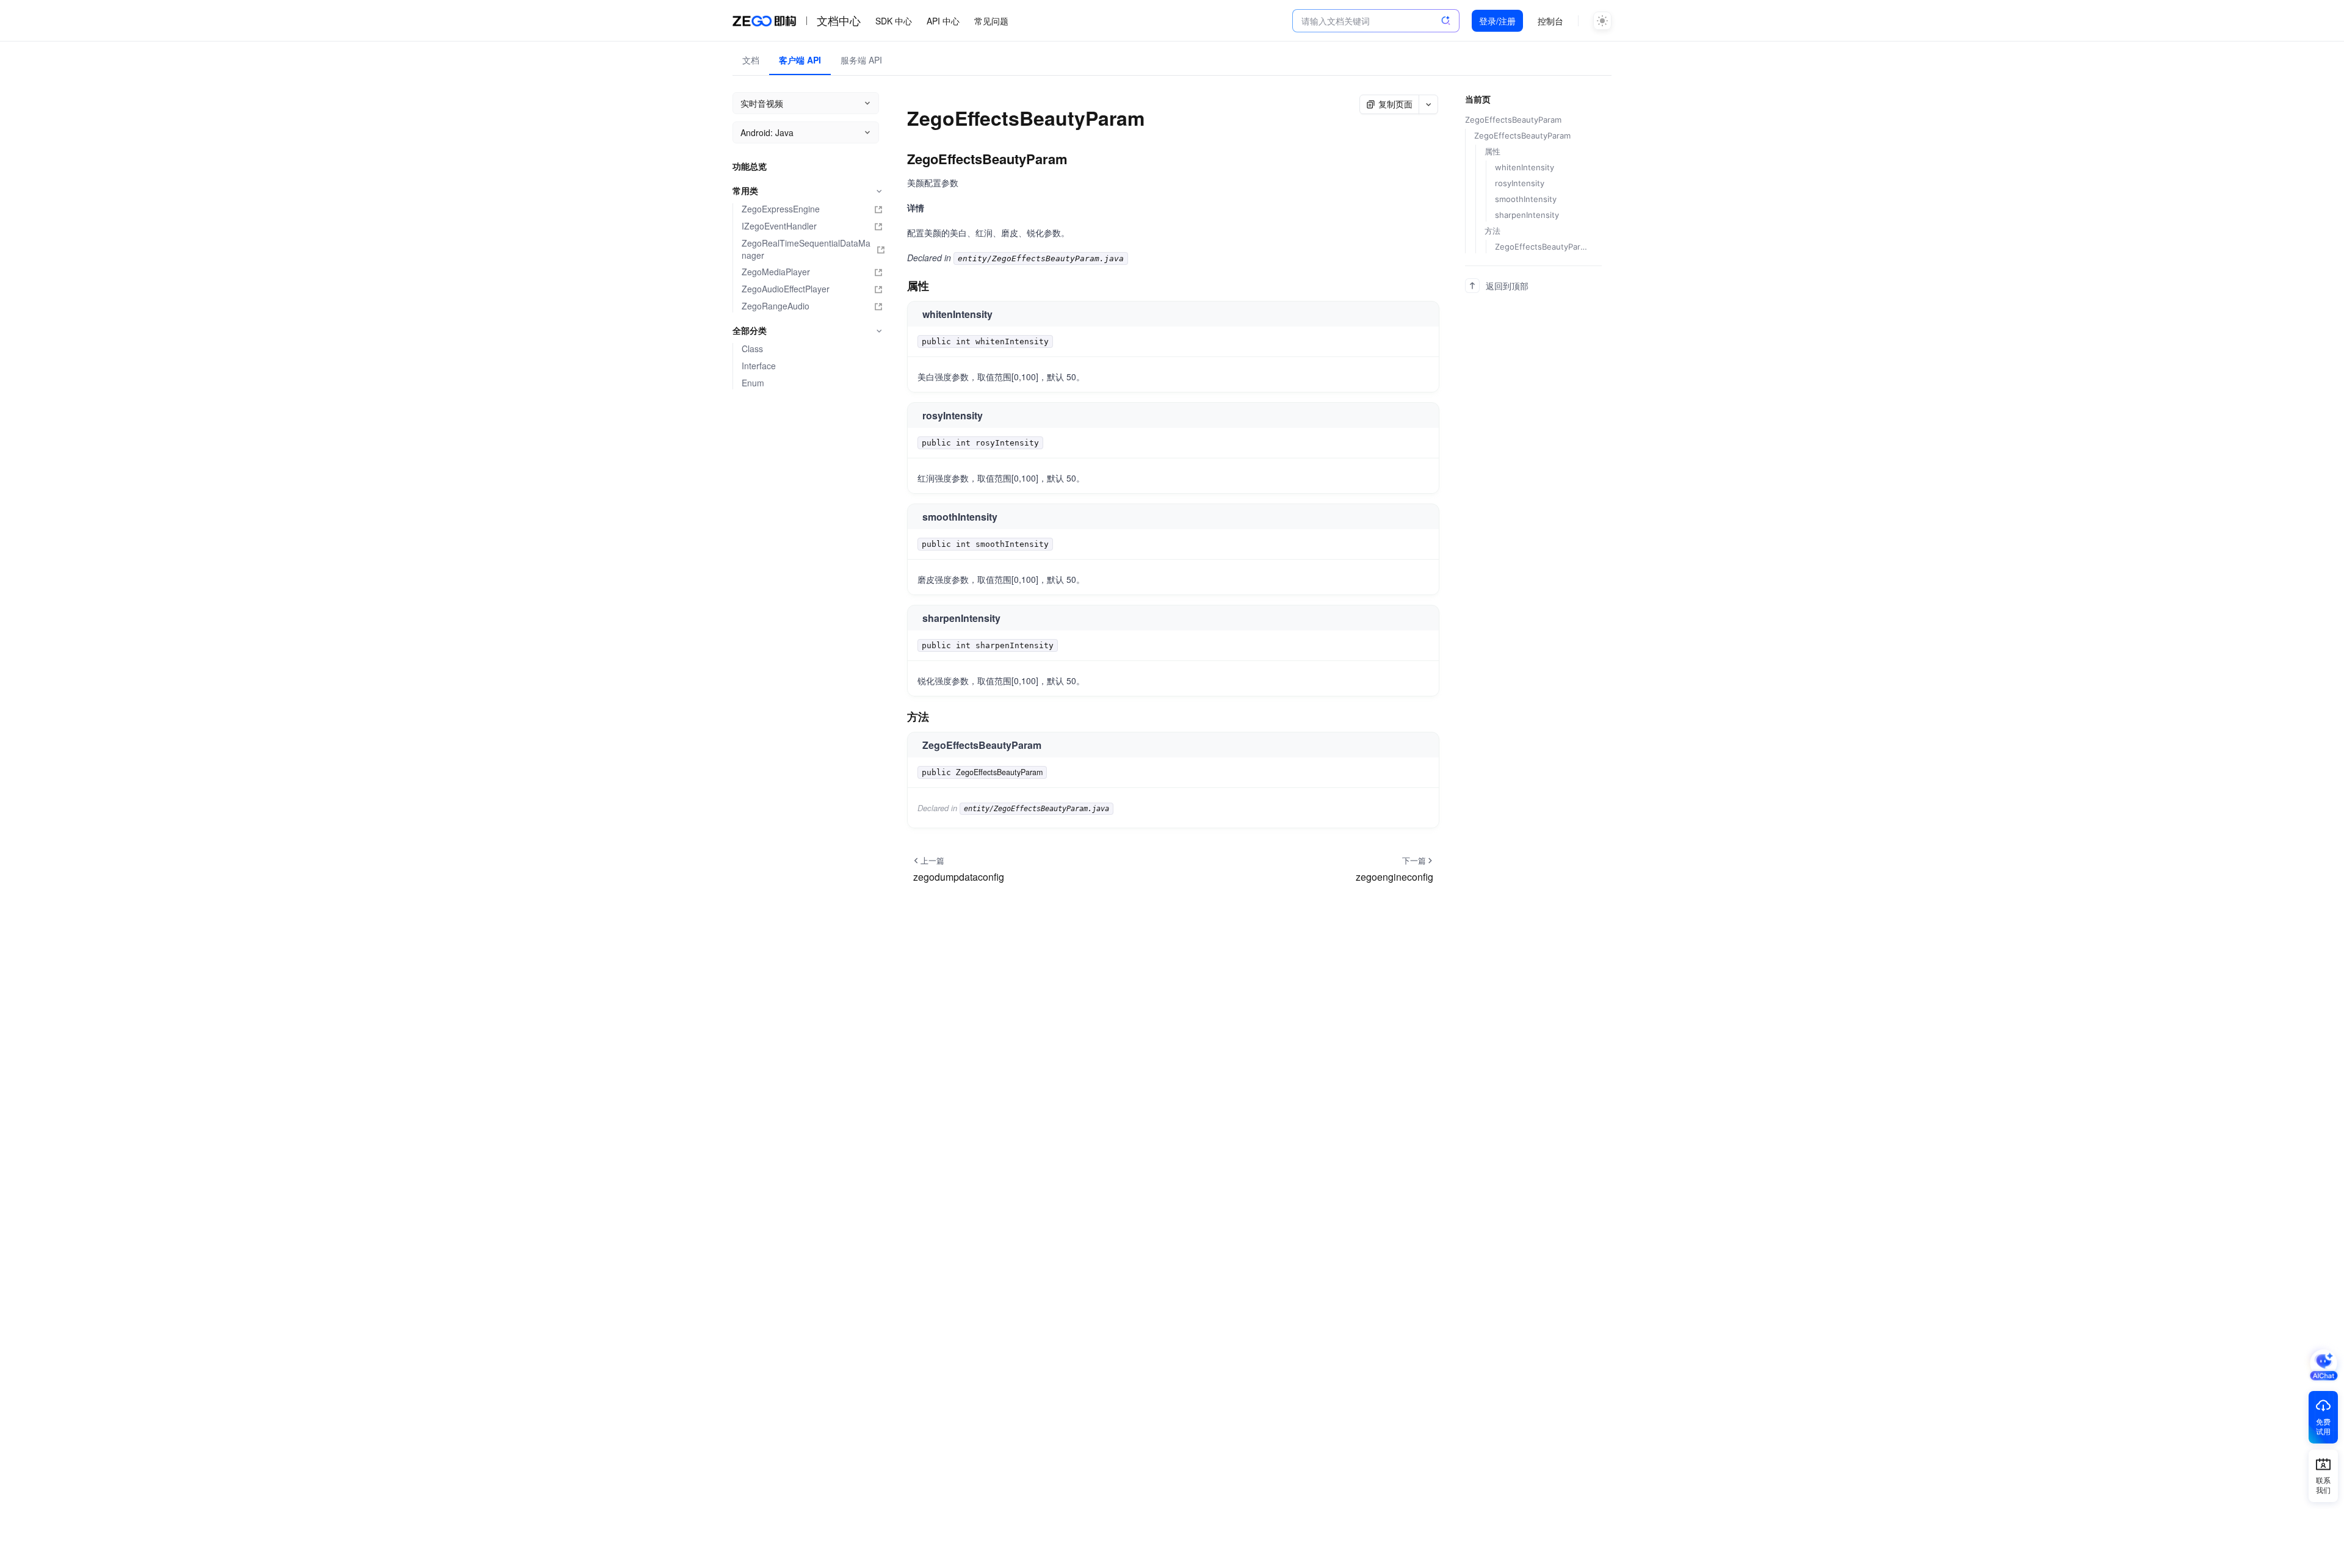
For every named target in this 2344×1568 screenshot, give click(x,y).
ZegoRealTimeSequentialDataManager (806, 249)
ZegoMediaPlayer (776, 272)
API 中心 (943, 21)
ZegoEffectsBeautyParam (999, 772)
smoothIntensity (1526, 199)
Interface (759, 366)
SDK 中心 (894, 21)
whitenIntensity (1525, 167)
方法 (1492, 231)
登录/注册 (1497, 21)
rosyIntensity (1520, 183)
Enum (753, 383)
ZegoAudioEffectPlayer (786, 289)
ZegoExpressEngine (781, 209)
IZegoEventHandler (779, 226)
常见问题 (991, 21)
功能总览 (750, 166)
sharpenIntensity (1527, 215)
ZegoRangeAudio (776, 306)
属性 (1492, 151)
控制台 (1550, 21)
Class (752, 349)
